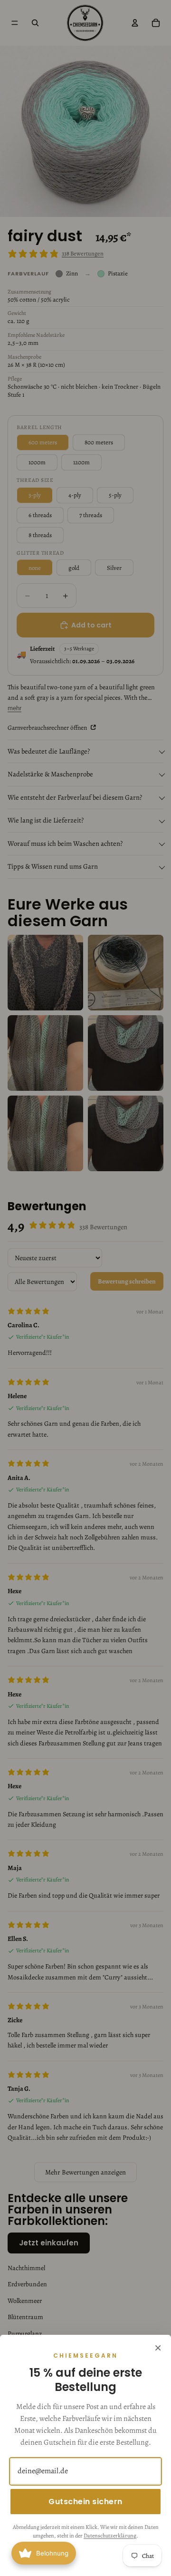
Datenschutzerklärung (110, 2536)
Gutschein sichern (85, 2502)
